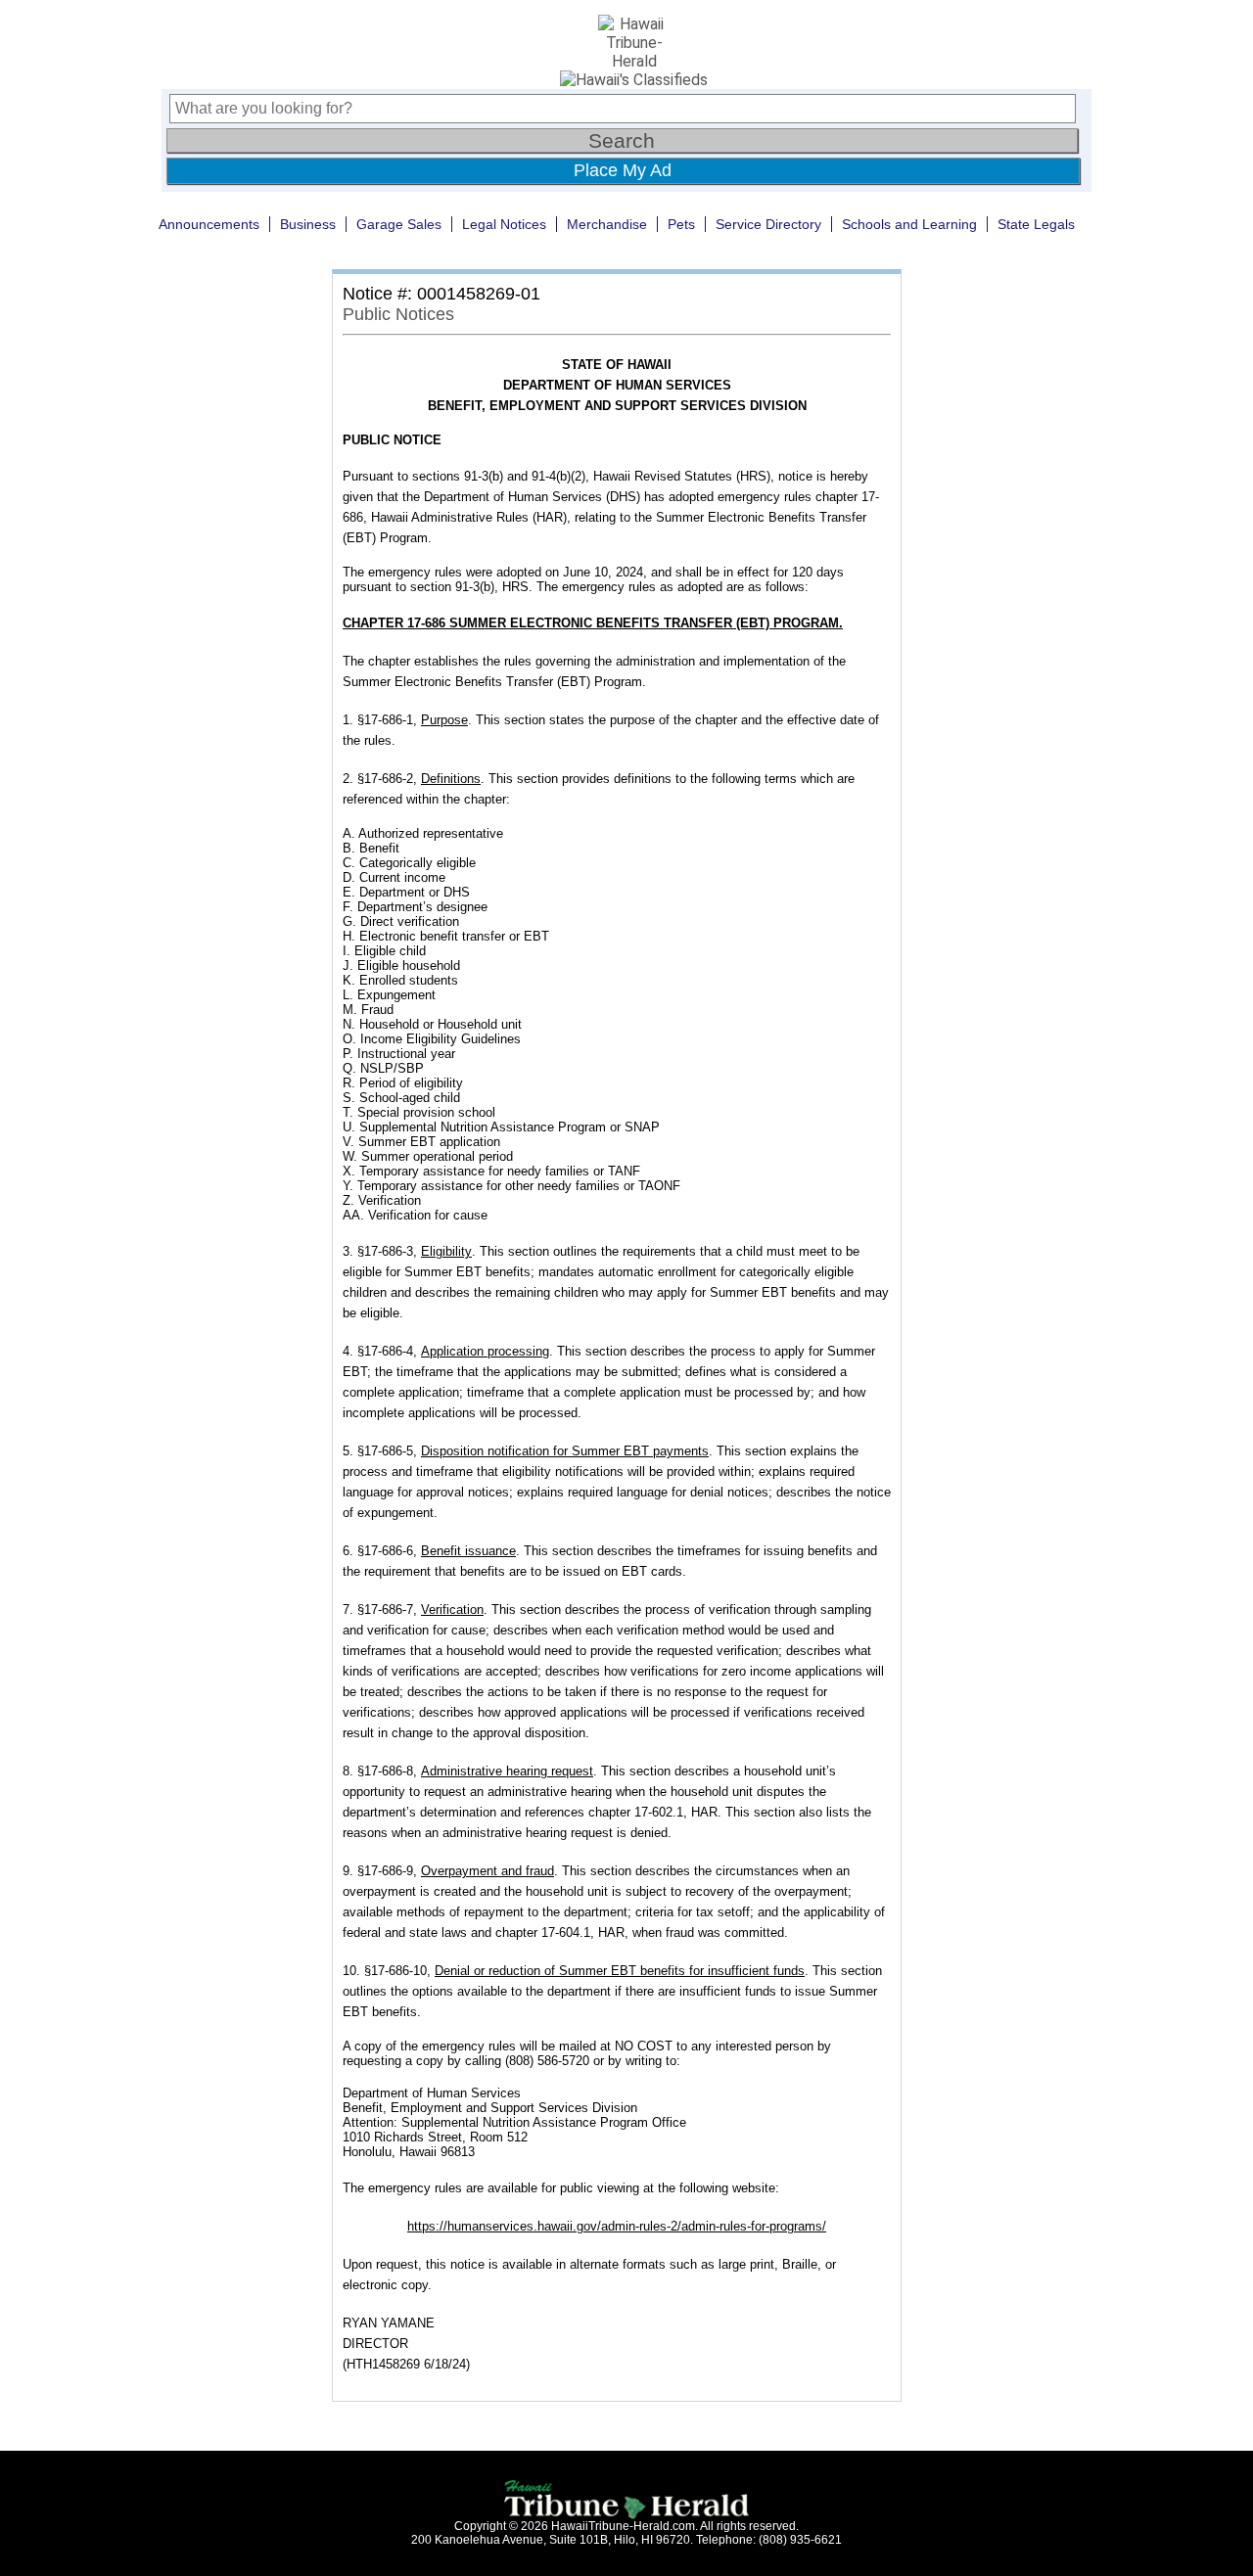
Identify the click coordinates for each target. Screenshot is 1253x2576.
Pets (681, 224)
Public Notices (398, 314)
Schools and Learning (909, 224)
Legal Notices (504, 224)
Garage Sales (399, 224)
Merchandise (607, 224)
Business (308, 224)
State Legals (1036, 224)
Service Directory (768, 224)
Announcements (209, 224)
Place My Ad (623, 170)
